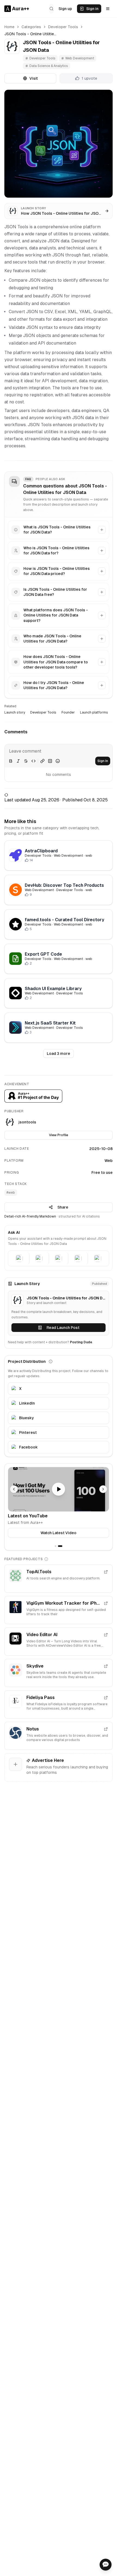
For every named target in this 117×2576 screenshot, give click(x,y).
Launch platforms (94, 712)
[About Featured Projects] (46, 1559)
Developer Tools (63, 27)
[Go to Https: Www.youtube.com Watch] (59, 1489)
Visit (34, 78)
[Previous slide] (14, 1489)
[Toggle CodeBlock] (50, 761)
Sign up (65, 9)
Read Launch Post (63, 1328)
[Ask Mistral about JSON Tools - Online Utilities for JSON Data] (98, 1258)
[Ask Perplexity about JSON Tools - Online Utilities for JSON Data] (78, 1258)
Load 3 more (59, 1053)
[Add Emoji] (58, 761)
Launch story (15, 712)
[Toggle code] (33, 761)
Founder (68, 712)
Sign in (92, 9)
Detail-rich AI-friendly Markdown (30, 1216)
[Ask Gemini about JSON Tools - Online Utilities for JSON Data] (59, 1258)
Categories (31, 27)
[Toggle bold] (11, 761)
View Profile (59, 1135)
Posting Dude (81, 1342)
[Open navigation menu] (108, 9)
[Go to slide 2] (60, 1546)
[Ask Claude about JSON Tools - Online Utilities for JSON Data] (39, 1258)
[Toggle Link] (42, 761)
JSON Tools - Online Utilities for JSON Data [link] (30, 34)
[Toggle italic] (18, 761)
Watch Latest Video (59, 1533)
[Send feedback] (106, 2565)
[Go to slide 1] (56, 1546)
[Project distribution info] (51, 1361)
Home (9, 27)
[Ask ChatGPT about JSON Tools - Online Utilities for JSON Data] (20, 1258)
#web (11, 1193)
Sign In (103, 761)
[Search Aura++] (51, 9)
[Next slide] (103, 1489)
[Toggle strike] (26, 761)
